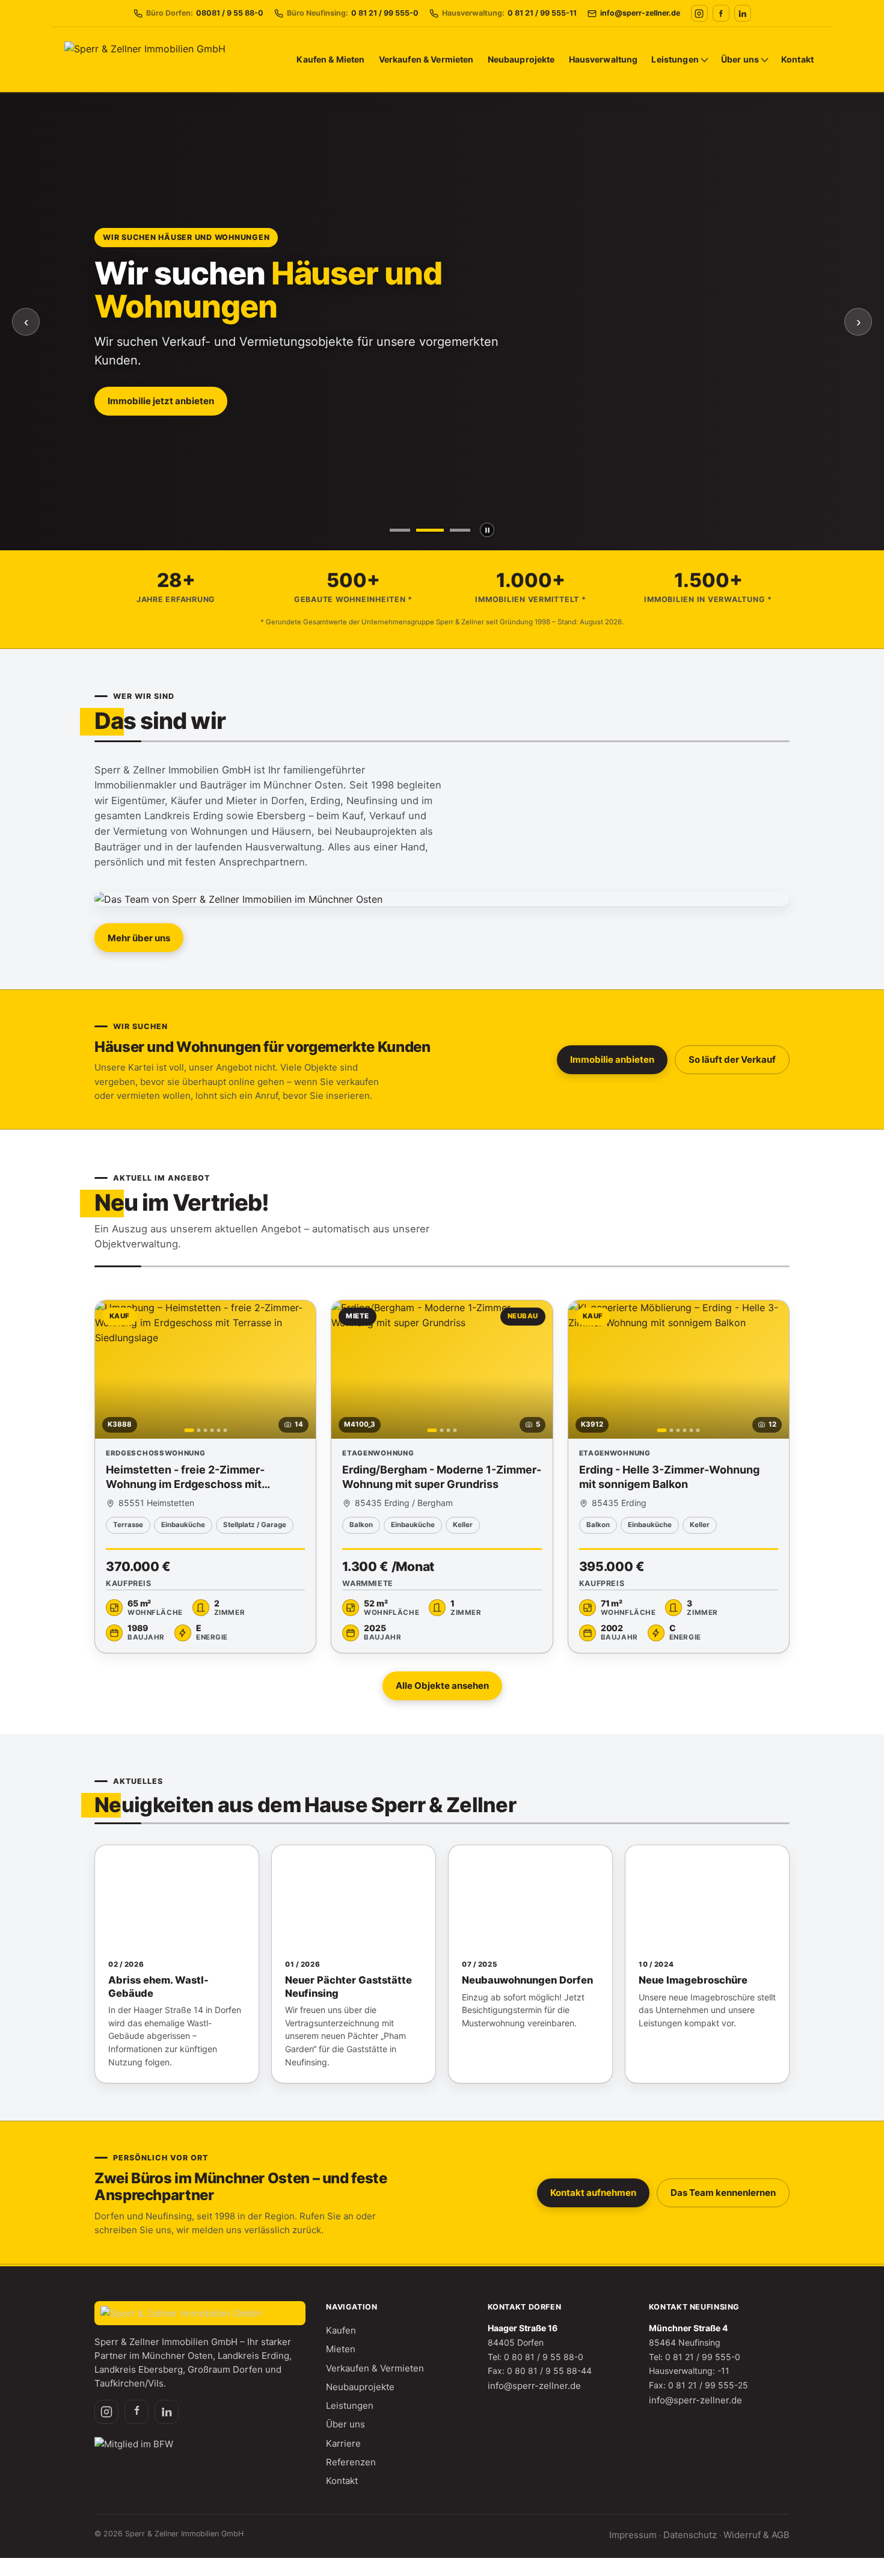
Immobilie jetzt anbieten (161, 401)
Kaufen (341, 2330)
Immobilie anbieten (612, 1059)
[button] (205, 1477)
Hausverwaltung (603, 59)
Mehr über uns (139, 938)
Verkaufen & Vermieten (426, 59)
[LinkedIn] (743, 13)
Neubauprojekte (521, 59)
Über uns (740, 59)
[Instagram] (699, 13)
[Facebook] (721, 13)
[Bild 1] (400, 530)
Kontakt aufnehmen (593, 2193)
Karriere (343, 2443)
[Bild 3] (460, 530)
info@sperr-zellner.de (534, 2386)
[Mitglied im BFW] (134, 2445)
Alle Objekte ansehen (442, 1686)
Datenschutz (690, 2535)
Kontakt (797, 59)
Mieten (341, 2349)
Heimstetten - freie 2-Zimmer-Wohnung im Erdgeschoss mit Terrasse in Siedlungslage (185, 1484)
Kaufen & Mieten (330, 59)
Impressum (633, 2535)
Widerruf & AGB (757, 2535)
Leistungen (675, 59)
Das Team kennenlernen (723, 2193)
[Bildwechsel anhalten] (487, 530)
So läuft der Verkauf (732, 1059)
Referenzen (351, 2462)
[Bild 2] (430, 530)
